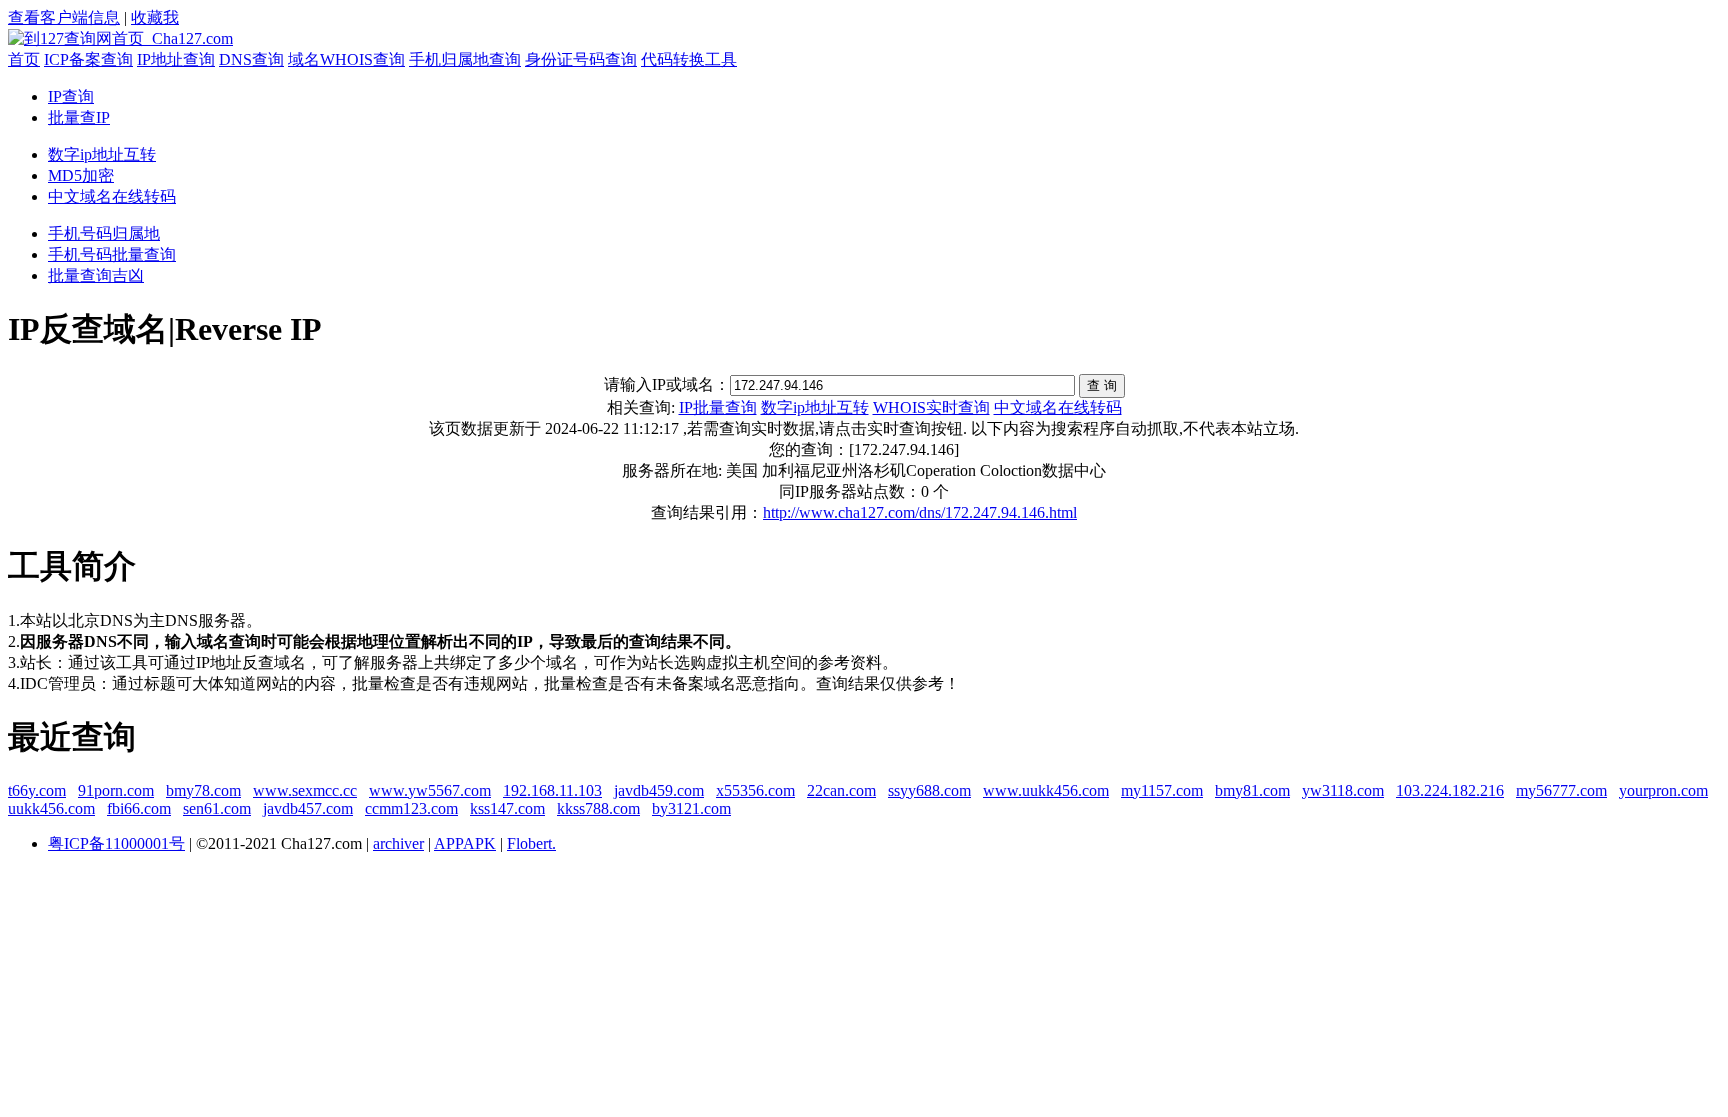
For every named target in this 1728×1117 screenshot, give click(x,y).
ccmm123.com (411, 808)
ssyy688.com (929, 790)
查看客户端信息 (64, 17)
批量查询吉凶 (96, 275)
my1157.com (1162, 790)
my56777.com (1561, 790)
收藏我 (155, 17)
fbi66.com (139, 808)
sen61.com (217, 808)
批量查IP (79, 117)
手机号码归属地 (104, 233)
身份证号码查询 (581, 59)
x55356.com (755, 790)
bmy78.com (203, 790)
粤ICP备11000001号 (116, 843)
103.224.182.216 (1450, 790)
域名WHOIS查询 (346, 59)
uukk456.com (51, 808)
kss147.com (507, 808)
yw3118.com (1343, 790)
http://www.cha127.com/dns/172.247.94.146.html (920, 512)
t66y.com (37, 790)
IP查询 (71, 96)
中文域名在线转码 (112, 196)
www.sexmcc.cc (305, 790)
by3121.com (691, 808)
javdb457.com (308, 808)
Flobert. (531, 843)
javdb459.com (659, 790)
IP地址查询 (176, 59)
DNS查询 (251, 59)
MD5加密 (81, 175)
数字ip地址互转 (102, 154)
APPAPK (465, 843)
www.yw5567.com (430, 790)
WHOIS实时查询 (931, 407)
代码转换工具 (689, 59)
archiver (398, 843)
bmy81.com (1252, 790)
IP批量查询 (718, 407)
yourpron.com (1663, 790)
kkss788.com (598, 808)
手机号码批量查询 (112, 254)
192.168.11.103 (552, 790)
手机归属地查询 (465, 59)
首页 (24, 59)
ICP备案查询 (88, 59)
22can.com (841, 790)
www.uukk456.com (1046, 790)
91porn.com (116, 790)
